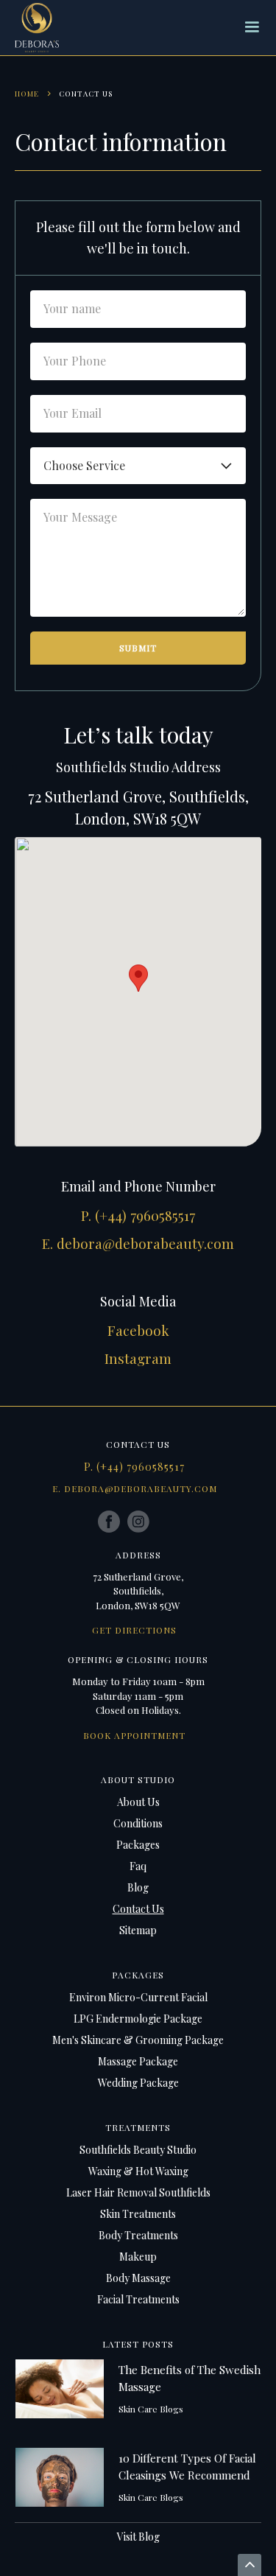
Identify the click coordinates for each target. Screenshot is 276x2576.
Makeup (138, 2257)
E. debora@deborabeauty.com (138, 1243)
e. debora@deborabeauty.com (135, 1488)
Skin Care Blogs (151, 2409)
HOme (27, 94)
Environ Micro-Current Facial (138, 1997)
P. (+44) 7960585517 (138, 1215)
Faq (138, 1866)
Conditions (138, 1823)
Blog (138, 1887)
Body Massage (138, 2278)
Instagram (138, 1358)
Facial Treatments (138, 2299)
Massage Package (138, 2061)
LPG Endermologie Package (138, 2019)
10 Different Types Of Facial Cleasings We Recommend (187, 2467)
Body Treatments (138, 2235)
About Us (138, 1802)
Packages (138, 1845)
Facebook (138, 1330)
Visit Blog (138, 2537)
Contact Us (138, 1909)
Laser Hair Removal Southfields (138, 2192)
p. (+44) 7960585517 (134, 1467)
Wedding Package (138, 2083)
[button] (252, 27)
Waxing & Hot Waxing (138, 2171)
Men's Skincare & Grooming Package (138, 2040)
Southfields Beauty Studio (138, 2150)
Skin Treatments (138, 2214)
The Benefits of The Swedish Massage (190, 2378)
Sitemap (138, 1930)
